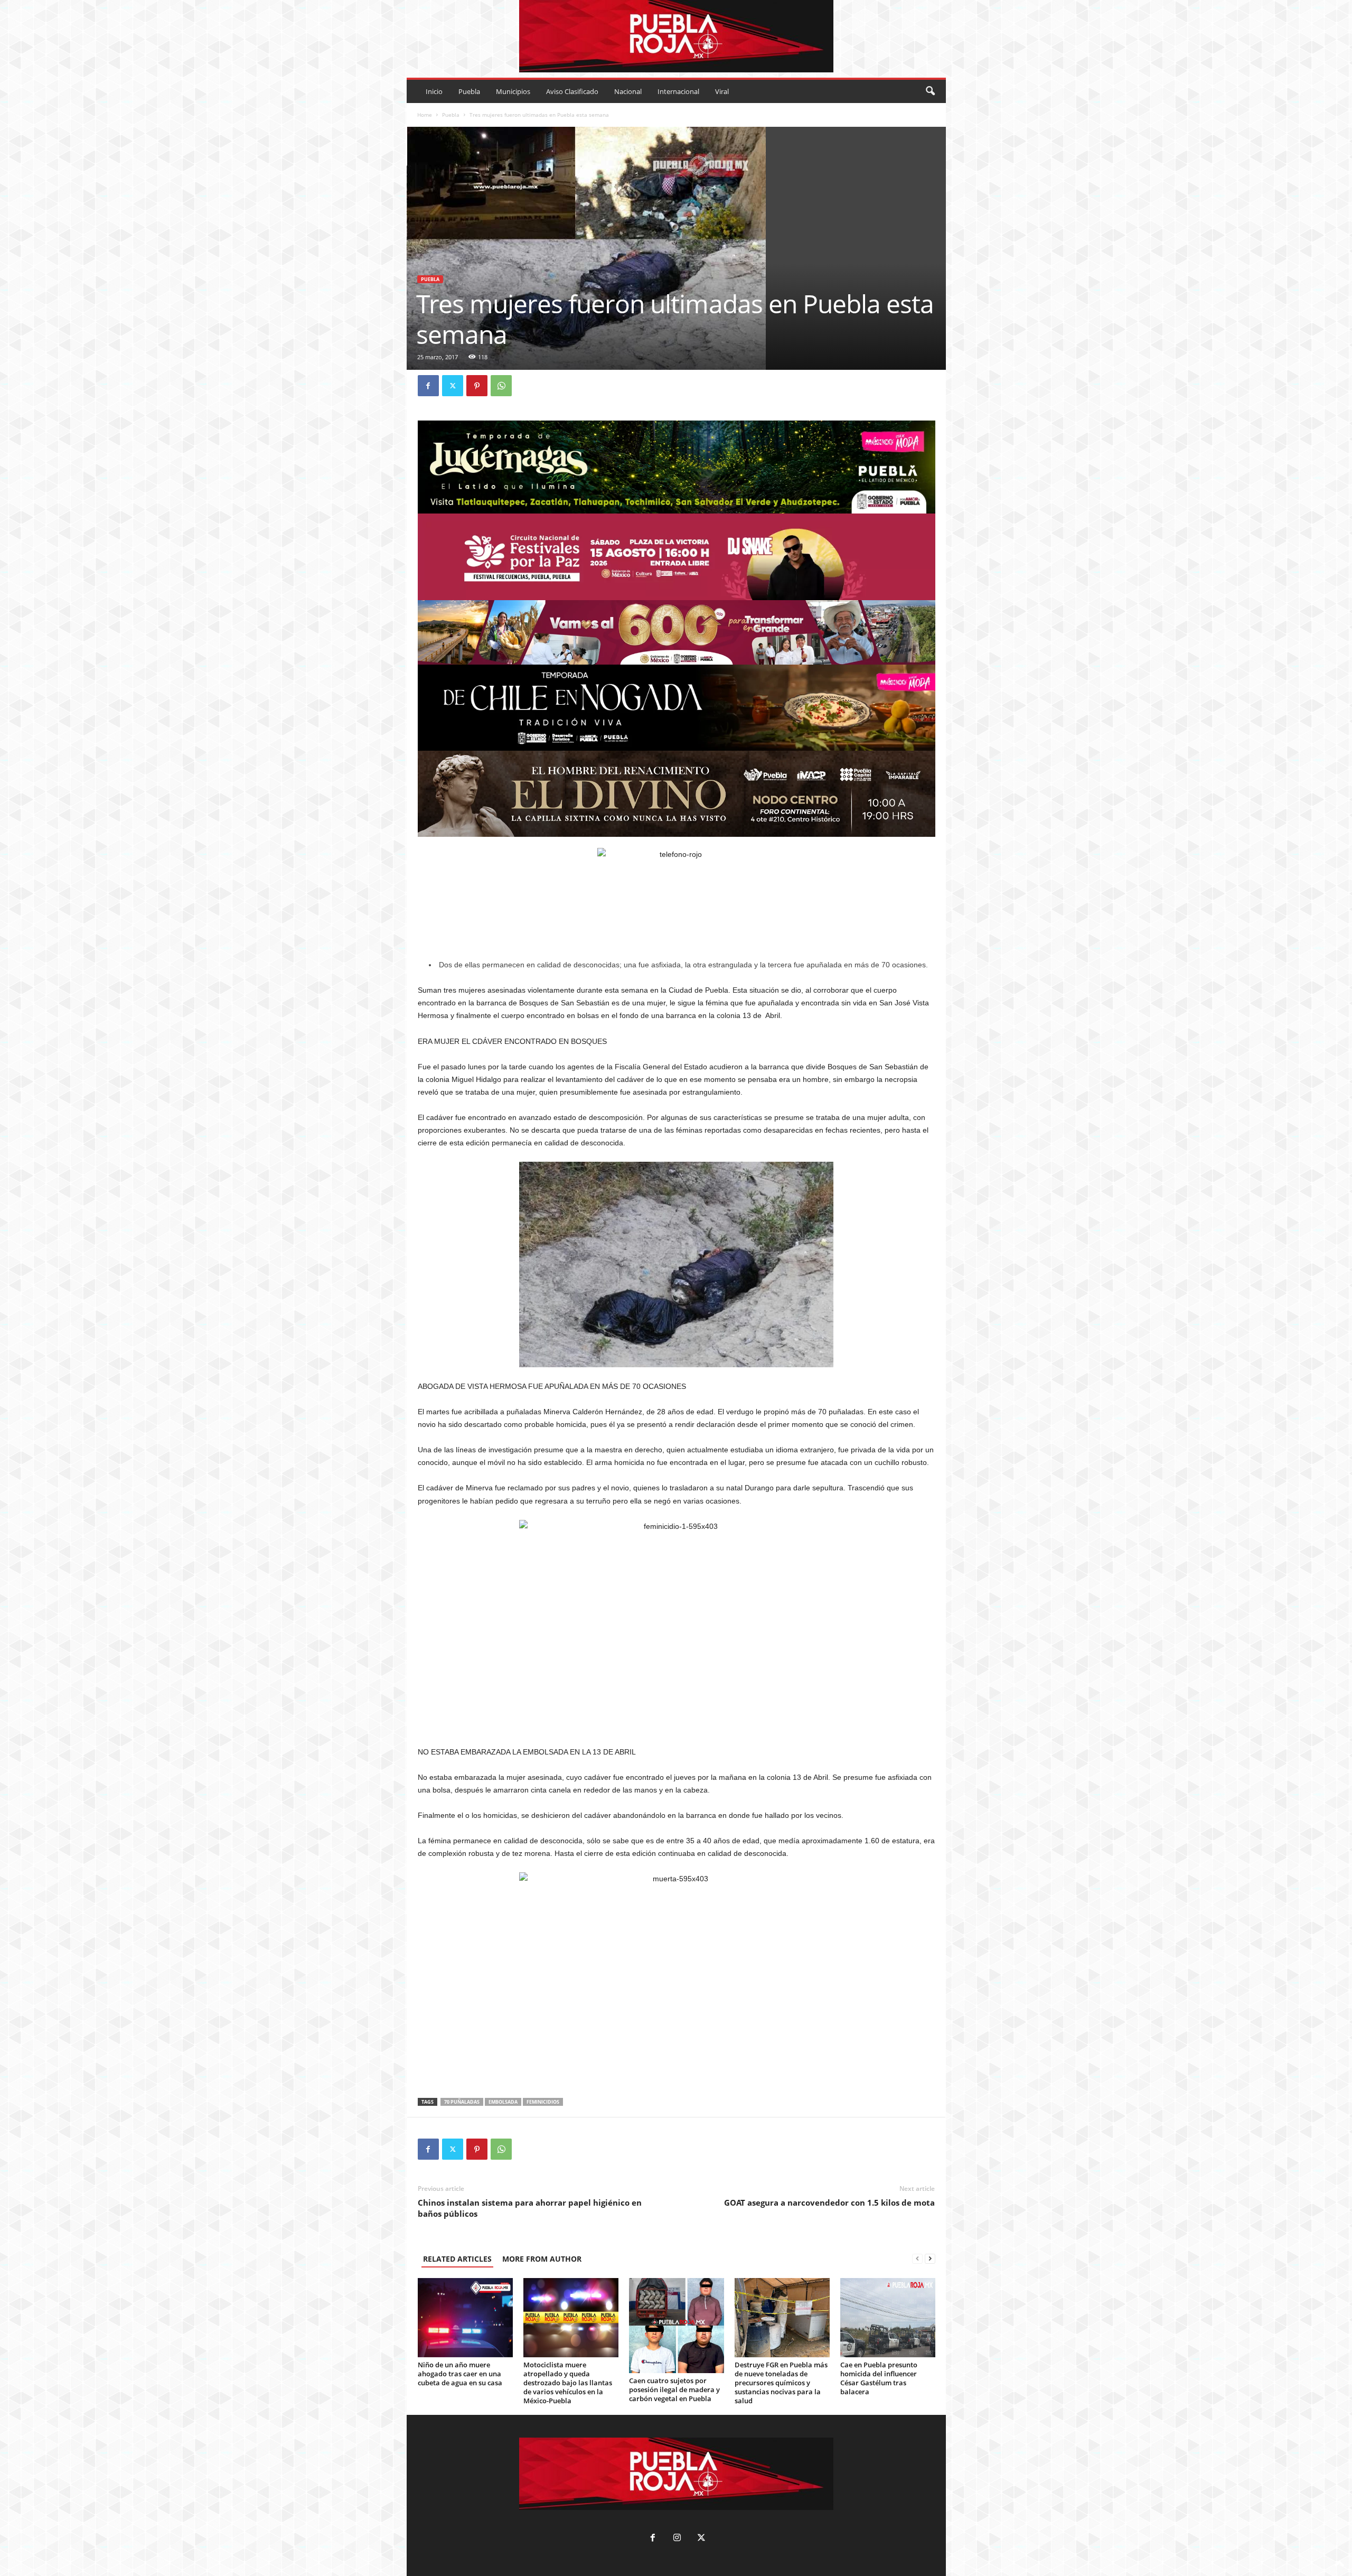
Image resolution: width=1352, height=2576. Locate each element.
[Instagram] (677, 2539)
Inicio (434, 91)
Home (425, 115)
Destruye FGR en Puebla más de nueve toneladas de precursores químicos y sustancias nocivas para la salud (781, 2383)
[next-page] (930, 2259)
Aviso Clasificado (572, 91)
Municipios (513, 91)
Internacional (678, 91)
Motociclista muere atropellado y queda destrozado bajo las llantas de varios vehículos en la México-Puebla (568, 2383)
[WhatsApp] (501, 386)
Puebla (469, 91)
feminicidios (543, 2102)
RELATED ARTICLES (457, 2259)
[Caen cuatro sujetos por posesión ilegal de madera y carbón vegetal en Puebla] (677, 2326)
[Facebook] (428, 386)
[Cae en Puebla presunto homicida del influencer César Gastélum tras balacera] (888, 2318)
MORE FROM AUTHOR (542, 2259)
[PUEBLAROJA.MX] (676, 36)
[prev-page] (917, 2259)
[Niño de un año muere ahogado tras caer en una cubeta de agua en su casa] (465, 2318)
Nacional (628, 91)
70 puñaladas (462, 2102)
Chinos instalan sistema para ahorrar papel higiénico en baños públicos (530, 2208)
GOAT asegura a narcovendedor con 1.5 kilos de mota (829, 2202)
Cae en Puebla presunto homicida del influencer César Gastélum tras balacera (879, 2378)
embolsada (503, 2102)
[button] (930, 91)
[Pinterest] (477, 386)
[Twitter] (453, 386)
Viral (722, 91)
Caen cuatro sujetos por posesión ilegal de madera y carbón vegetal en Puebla (674, 2390)
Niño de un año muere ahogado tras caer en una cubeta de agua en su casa (460, 2374)
